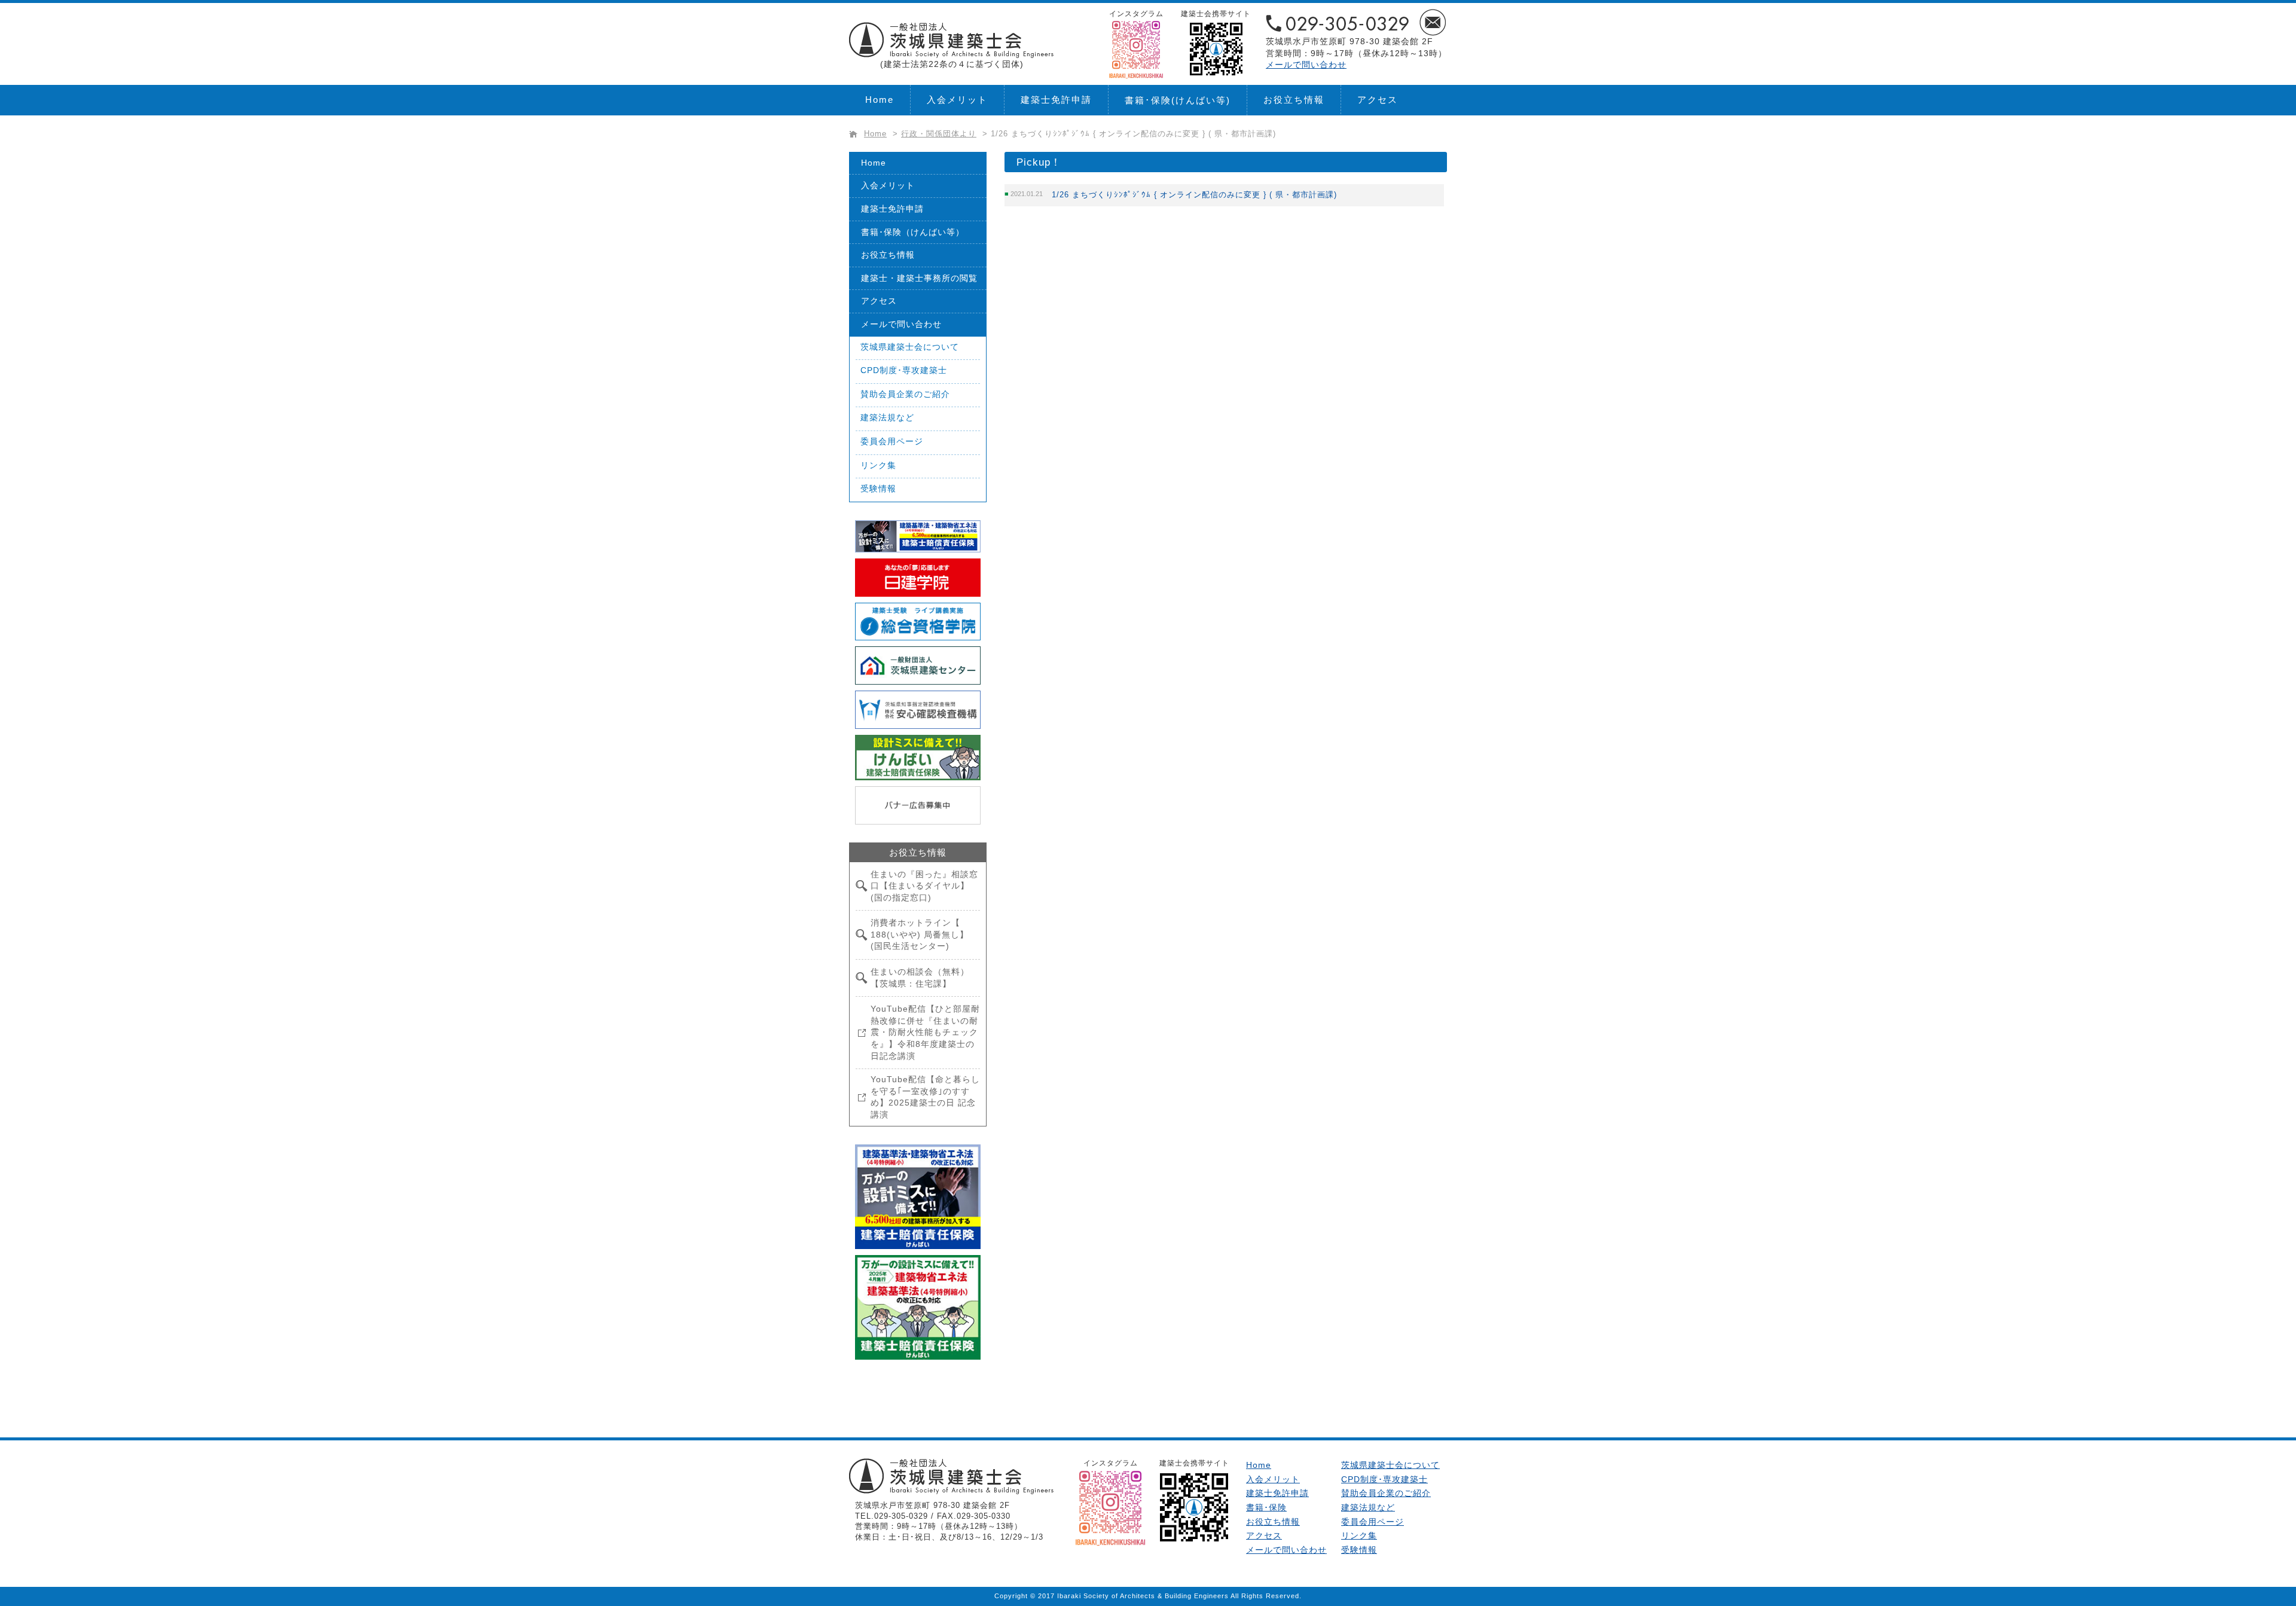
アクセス (1378, 100)
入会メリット (957, 100)
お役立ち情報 (1294, 100)
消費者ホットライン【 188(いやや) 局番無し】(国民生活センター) (920, 934)
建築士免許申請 (1056, 100)
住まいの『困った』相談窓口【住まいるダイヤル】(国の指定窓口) (924, 886)
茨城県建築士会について (910, 347)
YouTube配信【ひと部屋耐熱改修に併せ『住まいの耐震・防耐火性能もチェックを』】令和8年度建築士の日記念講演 (925, 1032)
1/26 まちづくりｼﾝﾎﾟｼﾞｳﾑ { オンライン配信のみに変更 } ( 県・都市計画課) (1194, 195)
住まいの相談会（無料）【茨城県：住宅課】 (920, 978)
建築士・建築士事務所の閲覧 (919, 278)
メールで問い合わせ (1306, 65)
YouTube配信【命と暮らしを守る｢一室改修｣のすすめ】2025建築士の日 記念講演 (925, 1097)
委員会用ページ (892, 441)
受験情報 (878, 488)
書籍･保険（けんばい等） (913, 232)
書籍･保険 (1178, 100)
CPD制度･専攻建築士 (904, 370)
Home (880, 100)
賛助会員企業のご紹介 (905, 394)
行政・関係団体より (939, 134)
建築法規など (887, 417)
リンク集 (878, 465)
